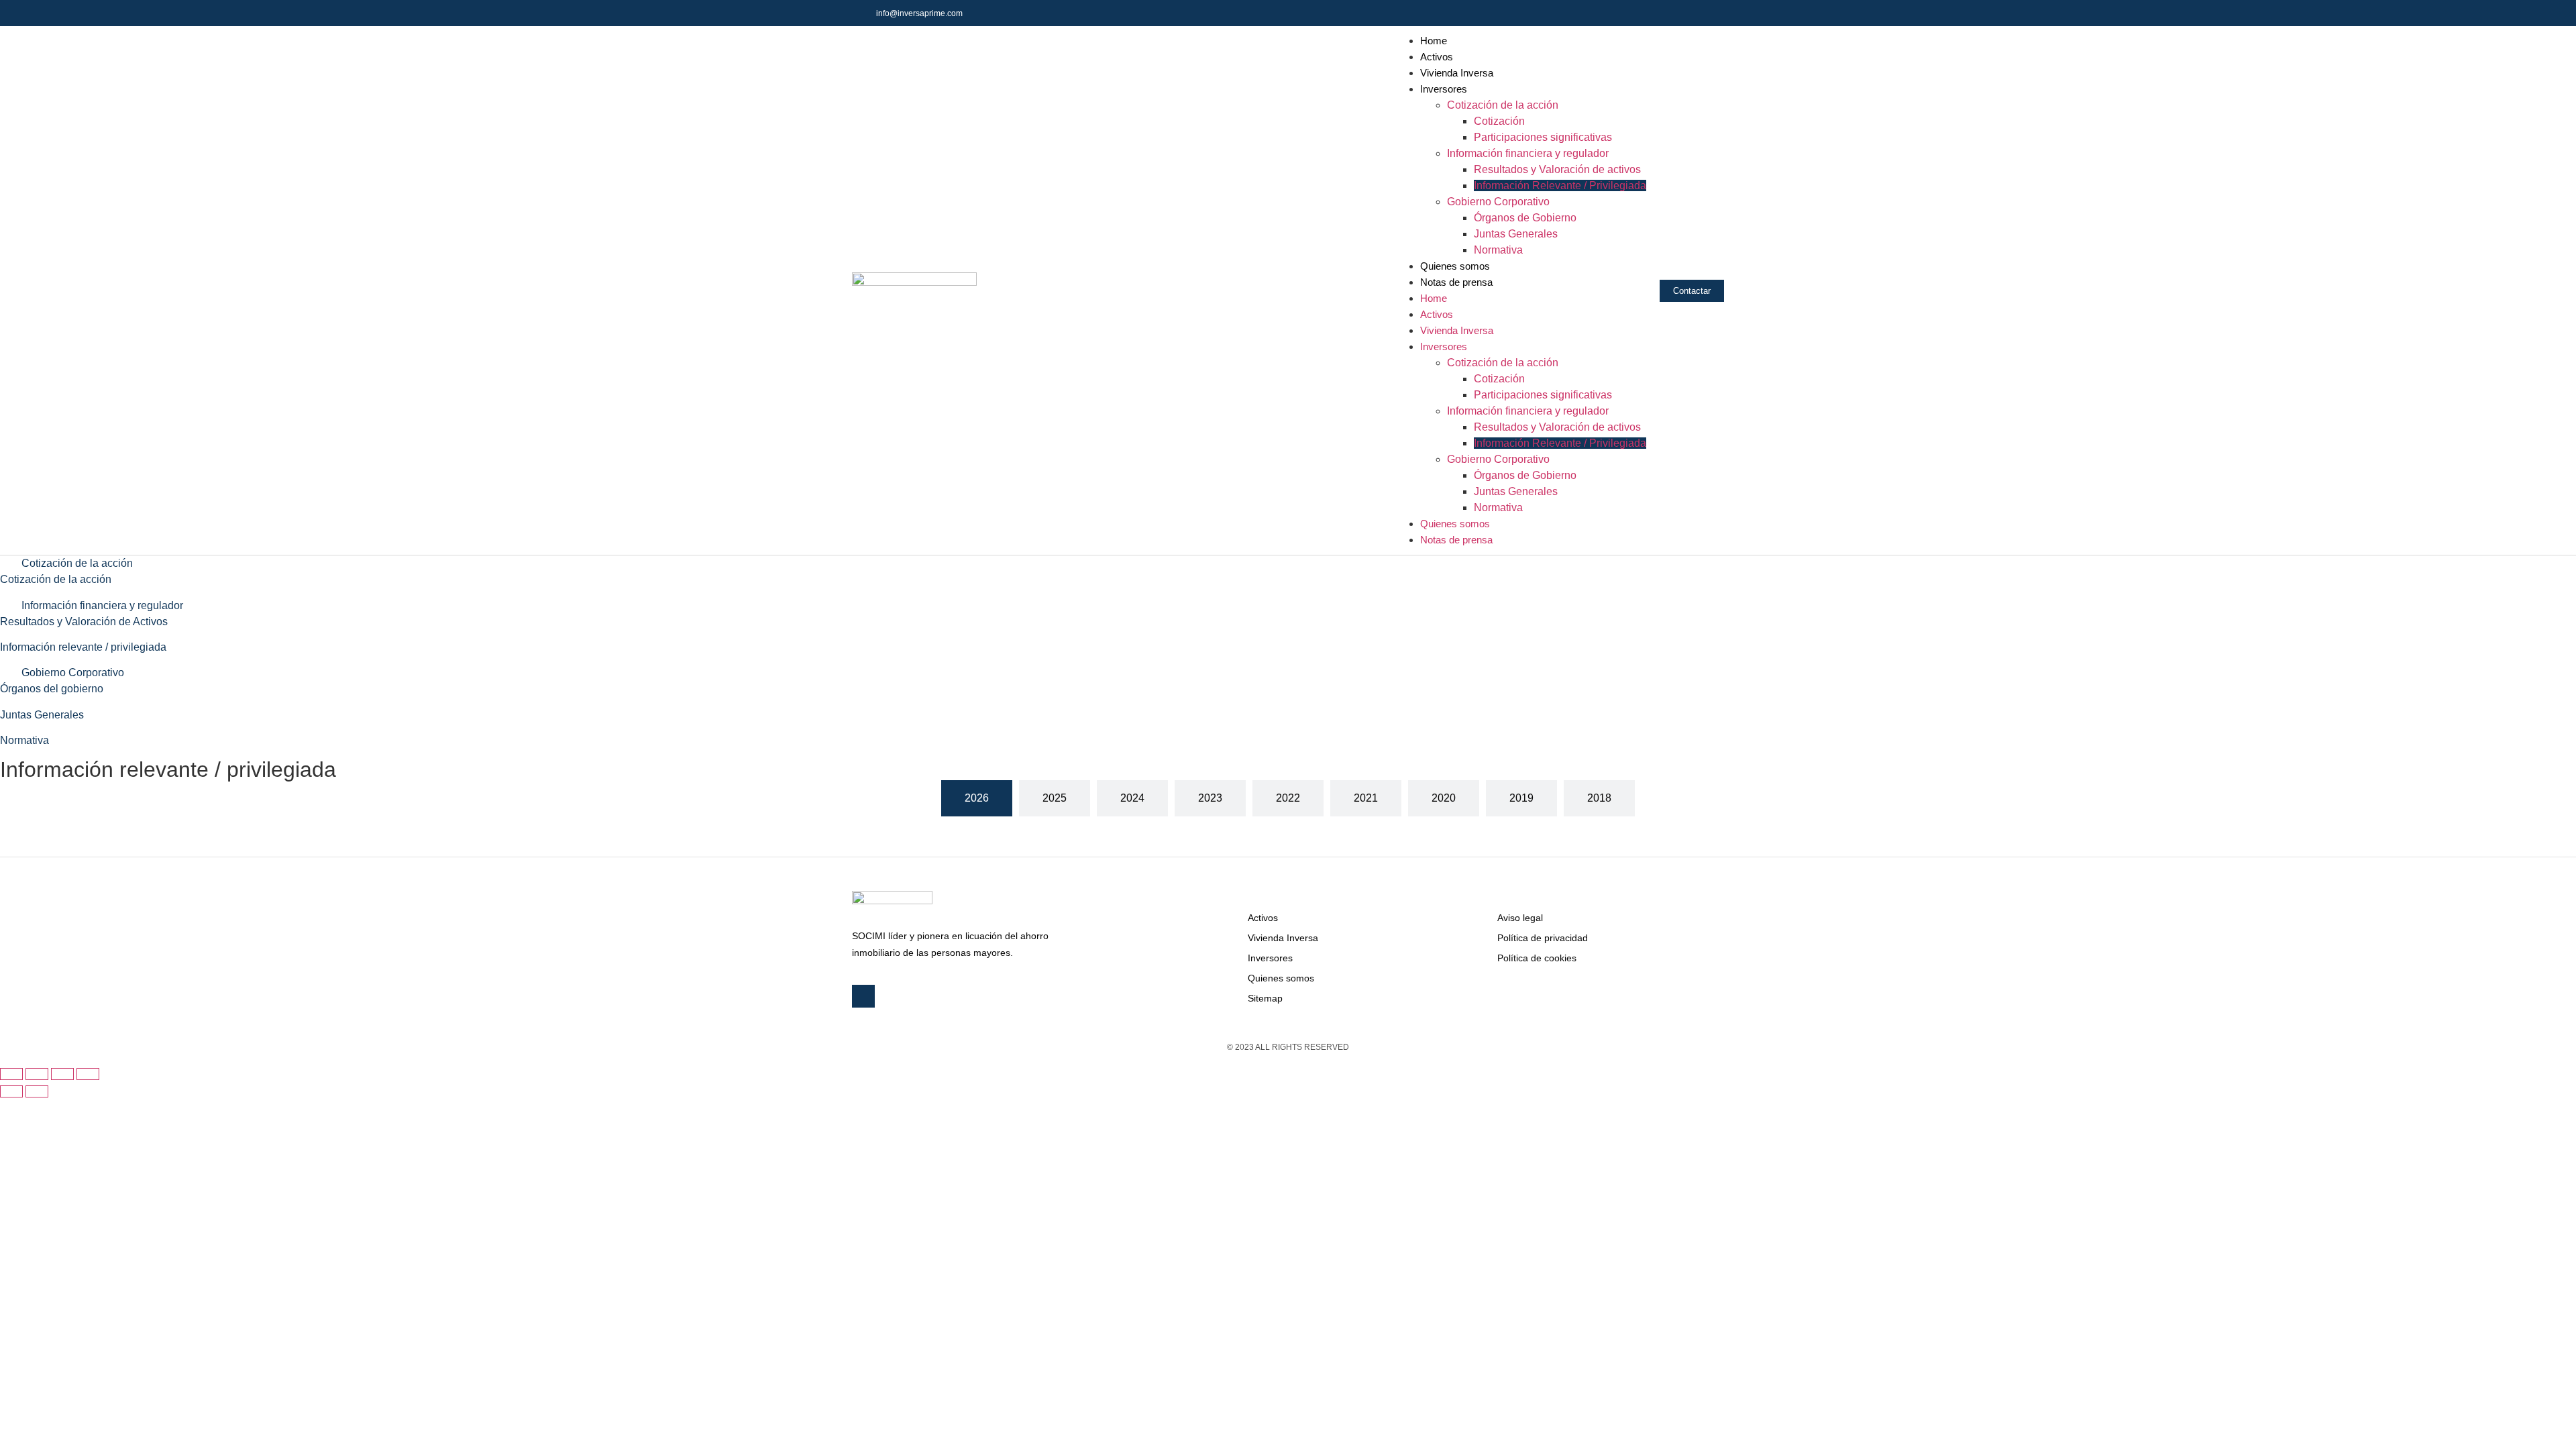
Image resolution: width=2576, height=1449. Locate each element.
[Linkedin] (1711, 13)
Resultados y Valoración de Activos (84, 622)
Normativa (1498, 250)
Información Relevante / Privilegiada (1560, 185)
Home (1434, 41)
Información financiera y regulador (1528, 153)
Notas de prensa (1456, 282)
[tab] (977, 798)
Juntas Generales (1516, 234)
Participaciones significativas (1543, 137)
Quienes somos (1455, 266)
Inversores (1444, 89)
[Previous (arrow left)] (11, 1091)
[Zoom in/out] (88, 1074)
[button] (1288, 563)
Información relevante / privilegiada (83, 647)
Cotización (1499, 121)
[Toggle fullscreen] (62, 1074)
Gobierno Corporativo (1498, 202)
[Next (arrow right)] (37, 1091)
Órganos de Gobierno (1525, 218)
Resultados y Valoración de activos (1557, 169)
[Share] (37, 1074)
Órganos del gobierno (52, 689)
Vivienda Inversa (1457, 73)
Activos (1437, 57)
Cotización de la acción (1503, 105)
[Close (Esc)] (11, 1074)
